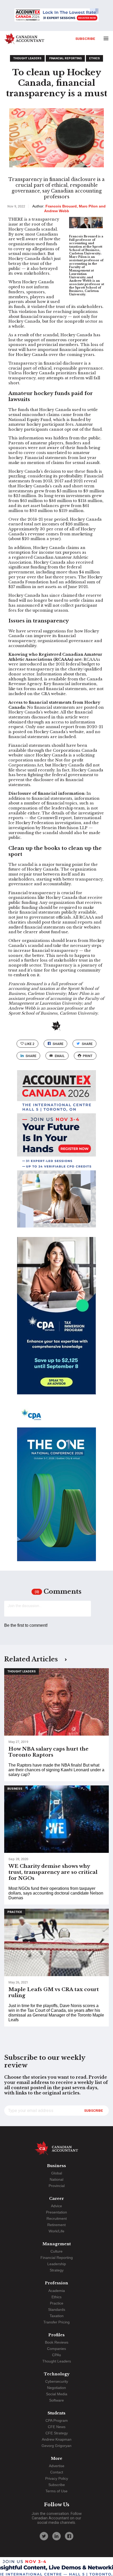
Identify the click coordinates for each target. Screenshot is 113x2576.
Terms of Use (56, 2491)
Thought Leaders (27, 58)
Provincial (57, 2186)
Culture (56, 2251)
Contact (57, 2472)
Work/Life (56, 2231)
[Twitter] (44, 2536)
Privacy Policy (57, 2478)
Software (56, 2400)
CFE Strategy (57, 2433)
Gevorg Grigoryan (56, 2446)
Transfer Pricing (56, 2322)
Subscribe (85, 39)
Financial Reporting (65, 58)
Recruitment (57, 2218)
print (88, 1056)
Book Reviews (57, 2342)
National (56, 2179)
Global (57, 2173)
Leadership (57, 2264)
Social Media (57, 2394)
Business (15, 1789)
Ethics (94, 58)
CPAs (56, 2355)
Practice (15, 1912)
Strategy (57, 2270)
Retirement (56, 2225)
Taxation (57, 2316)
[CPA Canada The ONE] (56, 1487)
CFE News (57, 2427)
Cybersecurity (57, 2381)
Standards (57, 2310)
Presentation (56, 2212)
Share (58, 1044)
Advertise (57, 2466)
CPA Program (57, 2420)
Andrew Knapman (57, 2439)
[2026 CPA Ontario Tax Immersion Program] (56, 1320)
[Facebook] (69, 2536)
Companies (56, 2349)
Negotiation (56, 2388)
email (60, 1056)
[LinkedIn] (56, 2536)
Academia (57, 2291)
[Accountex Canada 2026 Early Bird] (56, 15)
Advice (56, 2206)
